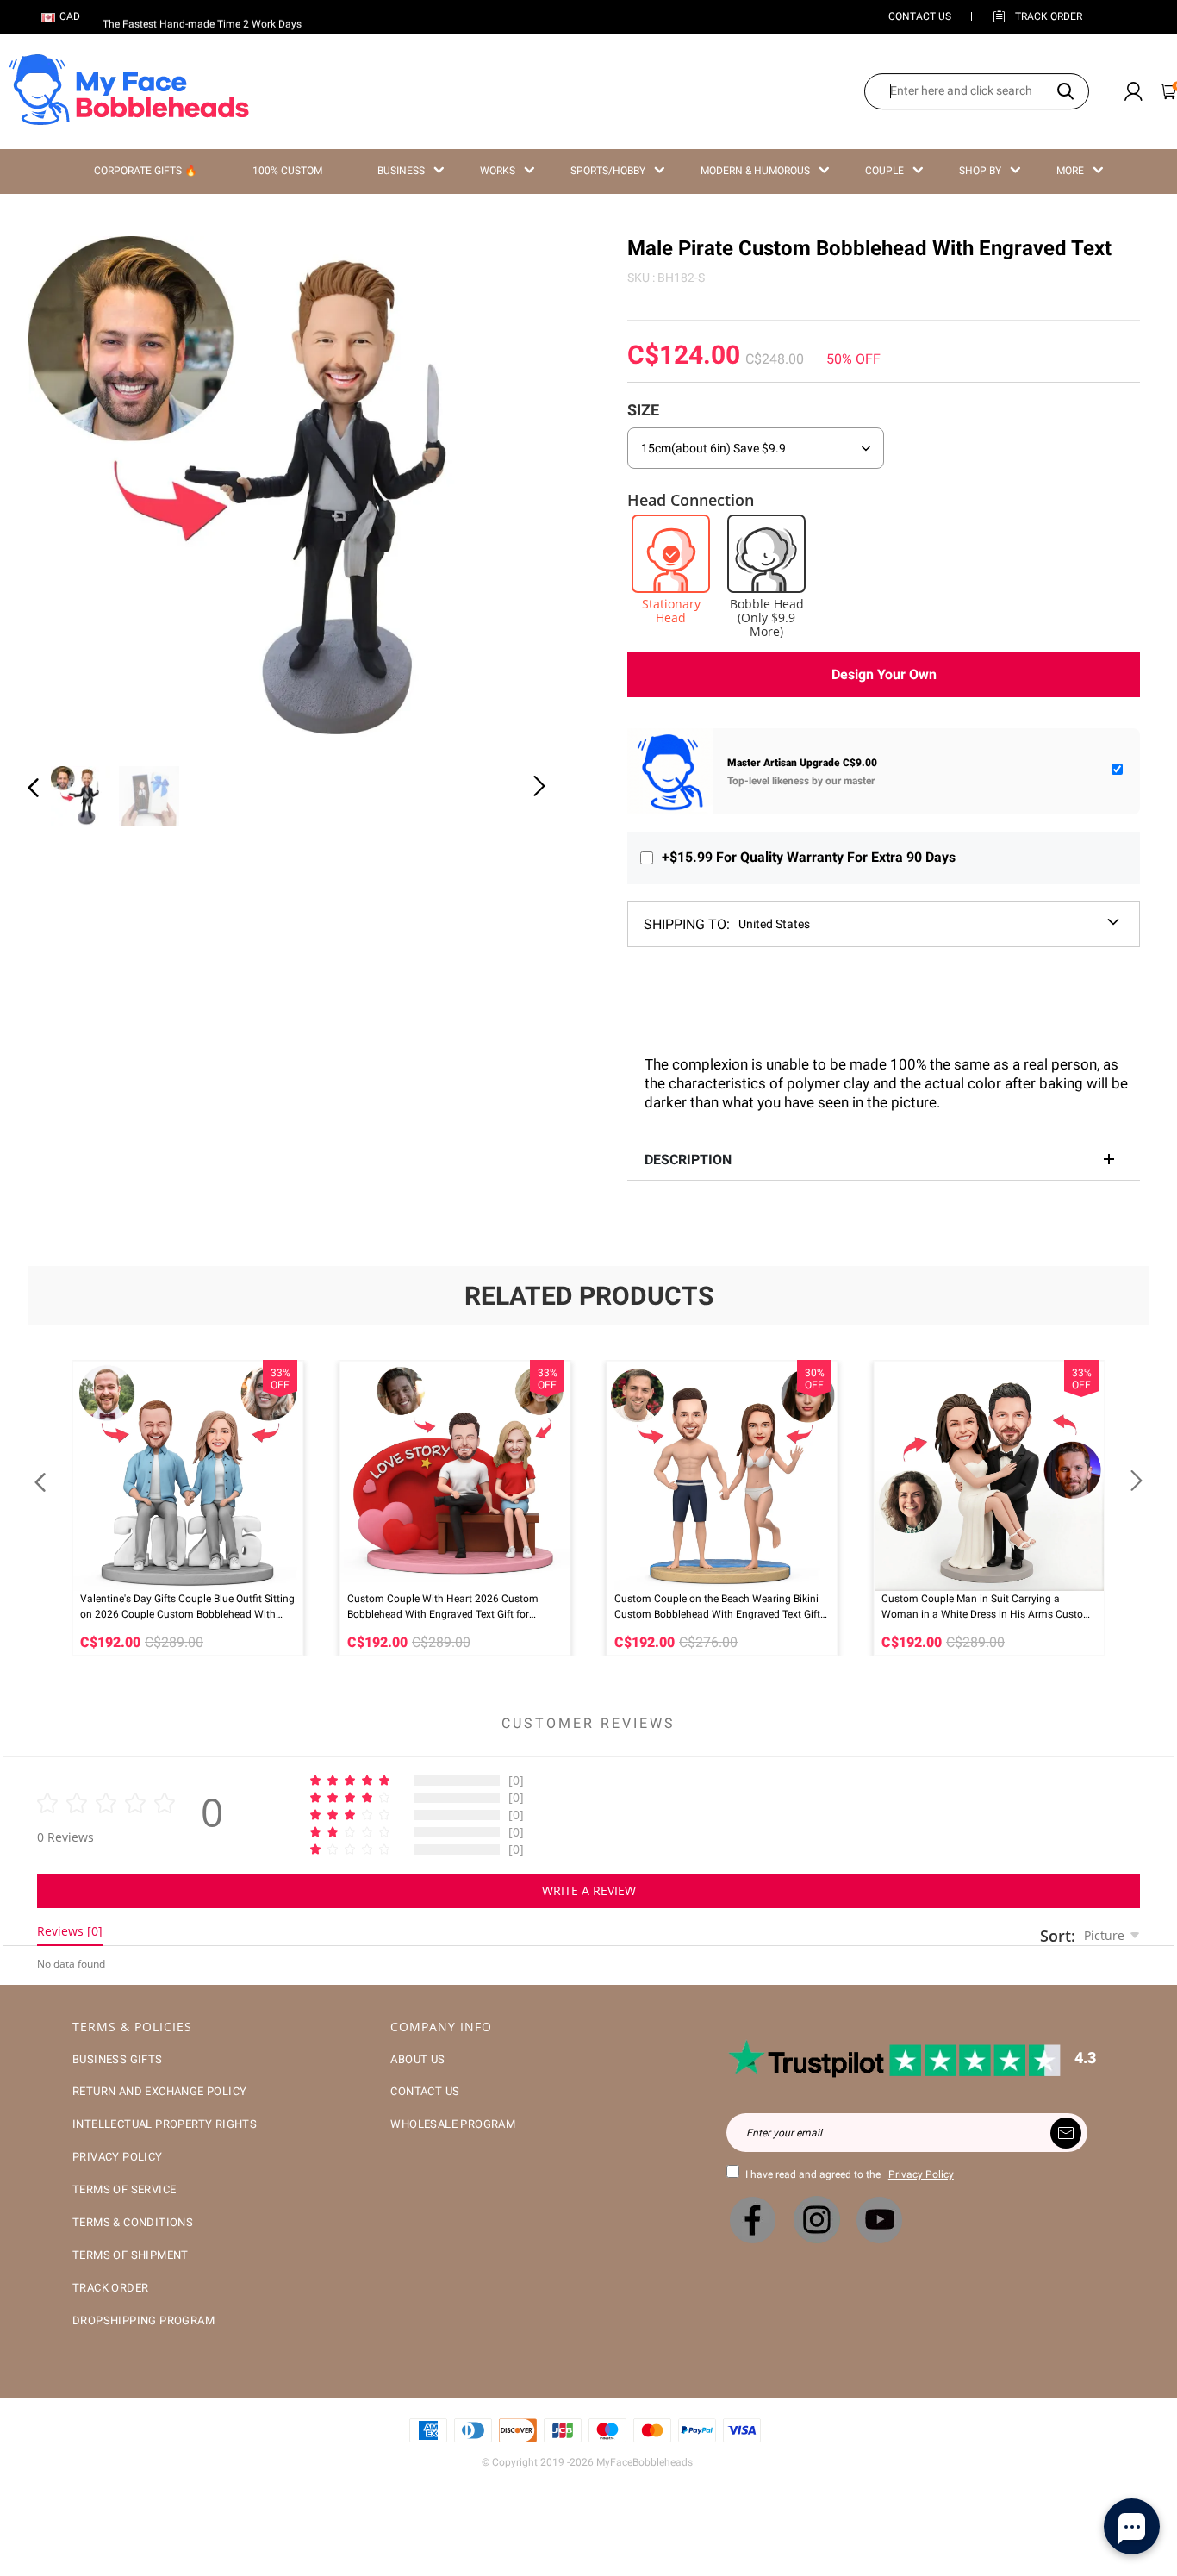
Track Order (1049, 16)
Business (401, 171)
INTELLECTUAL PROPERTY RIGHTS (165, 2124)
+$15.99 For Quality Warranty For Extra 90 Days (809, 857)
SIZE (643, 410)
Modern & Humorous (755, 171)
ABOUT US (417, 2059)
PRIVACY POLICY (118, 2157)
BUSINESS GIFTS (118, 2059)
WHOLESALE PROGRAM (453, 2124)
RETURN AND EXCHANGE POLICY (159, 2091)
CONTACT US (920, 16)
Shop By (980, 171)
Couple (884, 171)
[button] (68, 491)
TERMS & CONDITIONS (133, 2222)
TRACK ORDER (110, 2288)
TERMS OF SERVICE (124, 2189)
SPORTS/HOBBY (608, 171)
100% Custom (287, 171)
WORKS (498, 171)
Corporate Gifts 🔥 (146, 171)
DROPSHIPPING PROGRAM (143, 2320)
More (1070, 171)
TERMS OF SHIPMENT (131, 2255)
